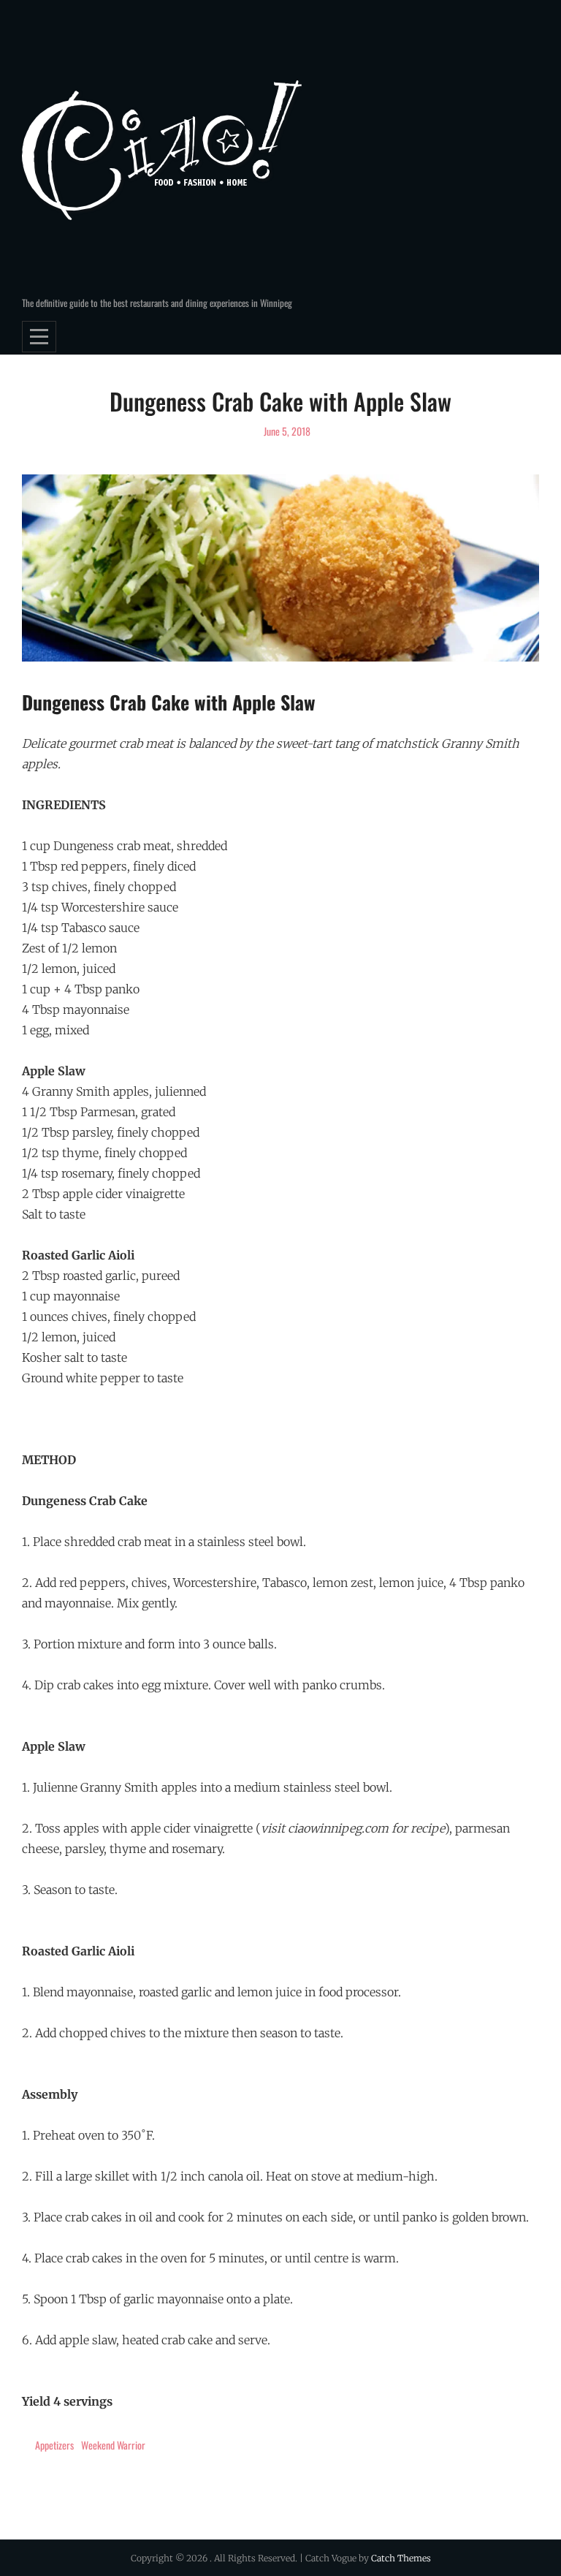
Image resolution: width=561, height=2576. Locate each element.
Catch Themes (401, 2558)
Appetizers (54, 2445)
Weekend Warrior (113, 2445)
